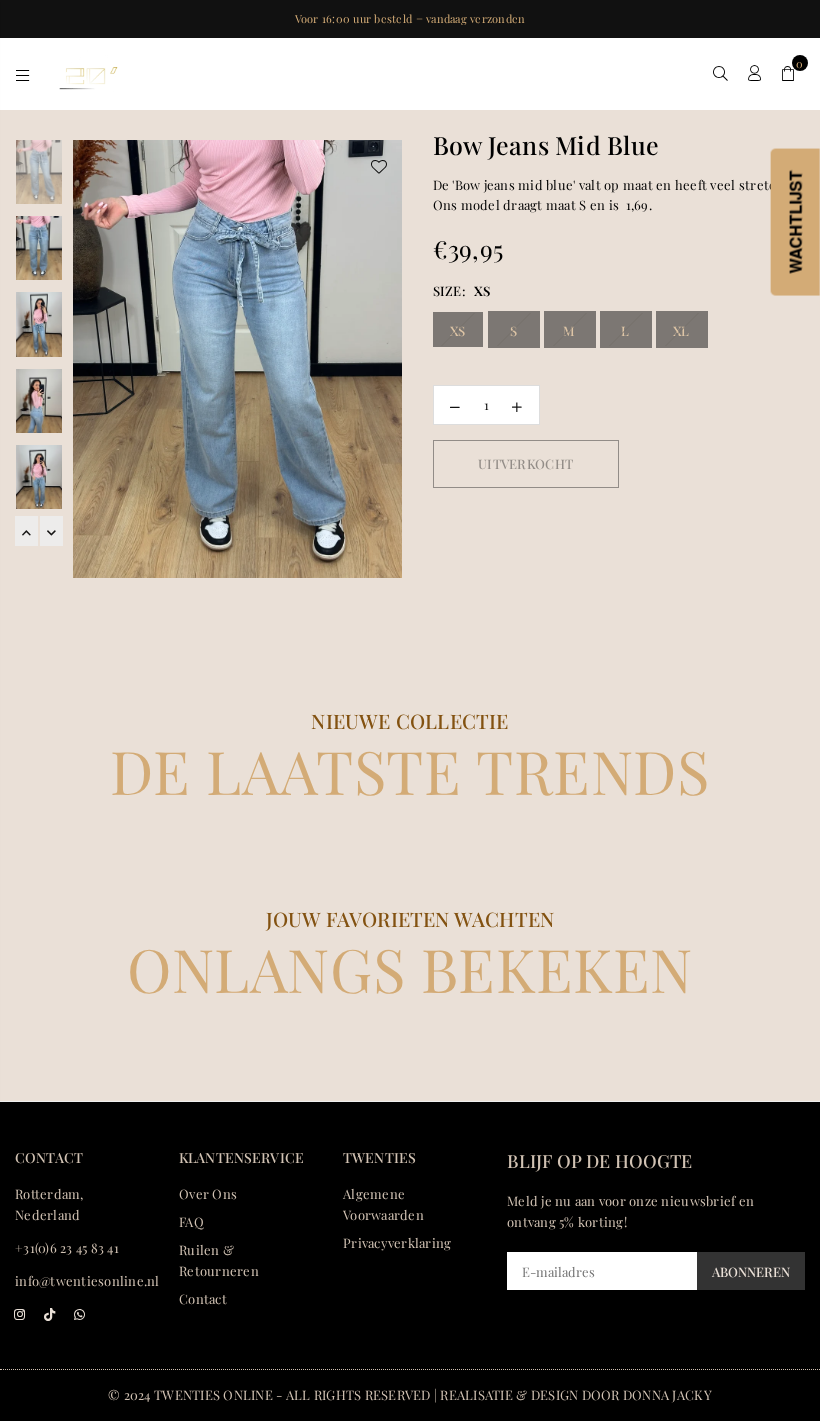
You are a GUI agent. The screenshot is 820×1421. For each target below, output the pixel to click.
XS (458, 330)
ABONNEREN (751, 1271)
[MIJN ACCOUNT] (755, 73)
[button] (788, 73)
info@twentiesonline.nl (87, 1280)
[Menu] (22, 73)
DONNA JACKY (667, 1394)
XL (681, 330)
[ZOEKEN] (720, 73)
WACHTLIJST (795, 222)
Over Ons (208, 1193)
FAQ (191, 1221)
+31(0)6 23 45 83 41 (67, 1247)
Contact (203, 1298)
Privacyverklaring (397, 1242)
